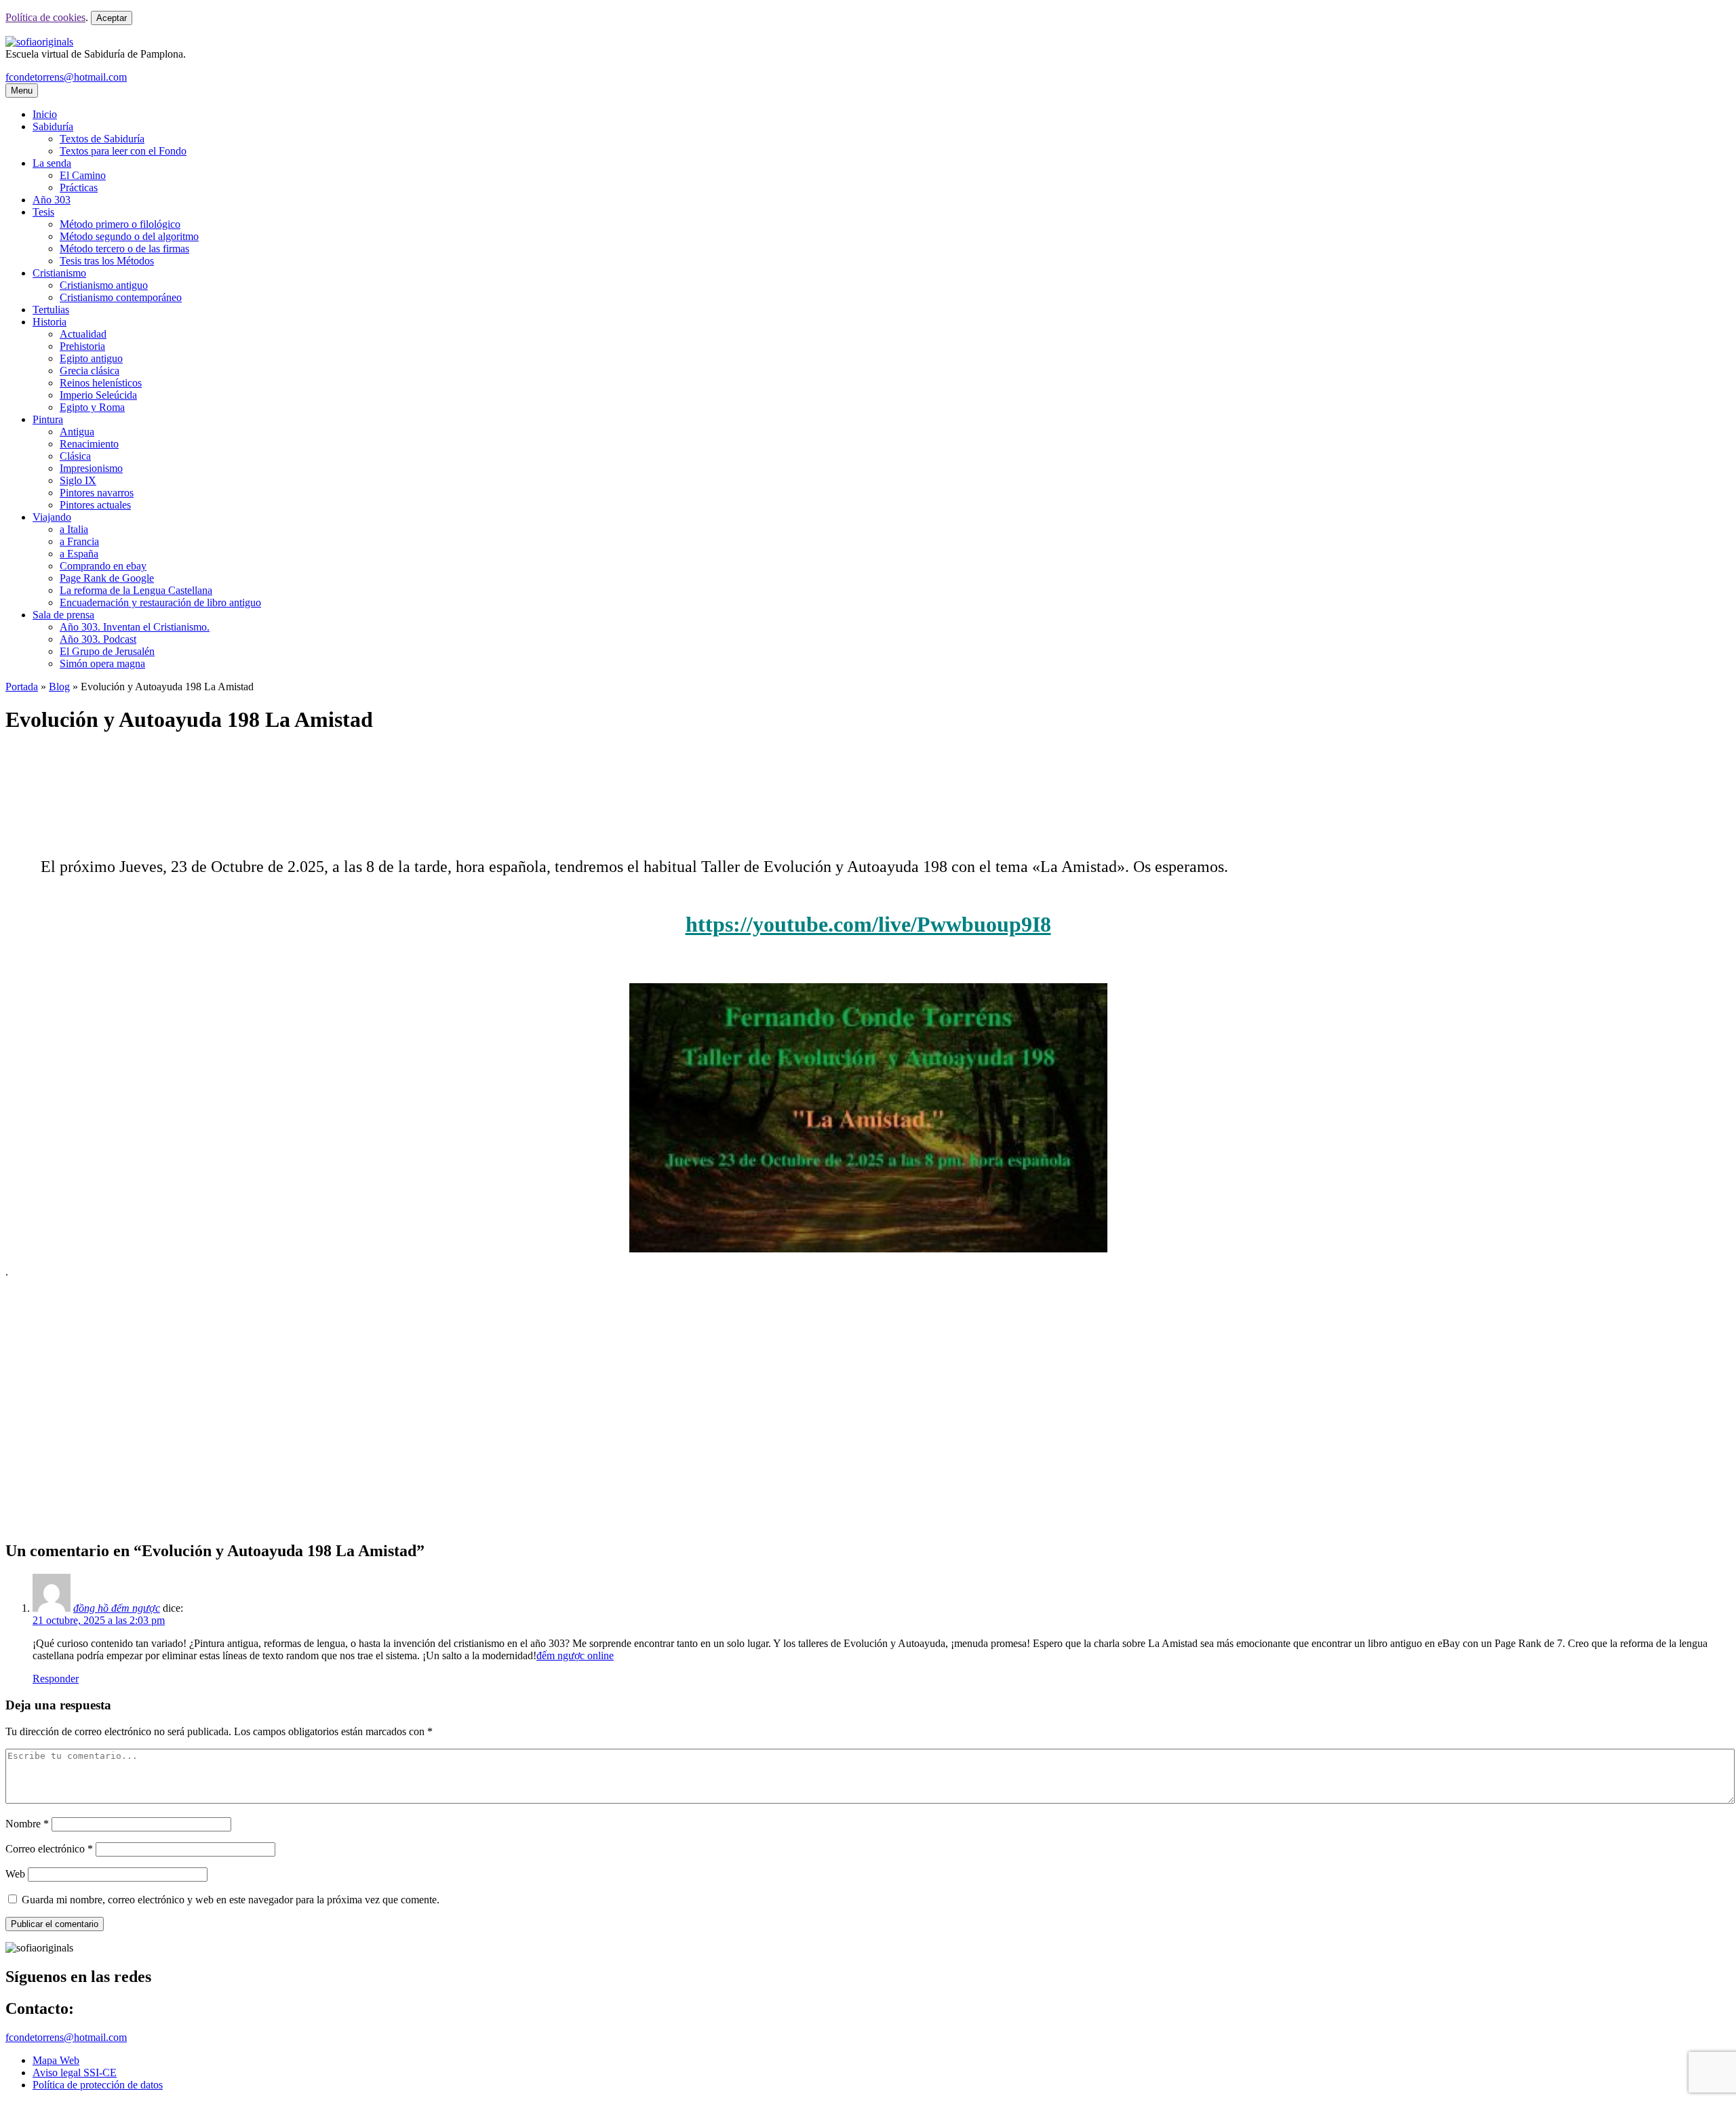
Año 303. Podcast (98, 639)
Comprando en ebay (103, 566)
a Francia (79, 541)
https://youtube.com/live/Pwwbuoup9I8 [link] (868, 924)
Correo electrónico (49, 1849)
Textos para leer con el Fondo (123, 151)
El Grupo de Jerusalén (107, 651)
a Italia (74, 529)
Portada (22, 687)
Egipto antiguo (91, 358)
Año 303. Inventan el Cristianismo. (135, 627)
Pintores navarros (97, 493)
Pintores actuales (95, 505)
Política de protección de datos (98, 2085)
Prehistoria (82, 346)
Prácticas (79, 187)
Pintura (48, 419)
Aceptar (112, 18)
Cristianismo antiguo (104, 285)
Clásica (75, 456)
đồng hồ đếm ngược (117, 1608)
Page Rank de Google (107, 578)
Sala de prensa (63, 615)
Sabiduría (53, 126)
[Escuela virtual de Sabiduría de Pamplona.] (39, 42)
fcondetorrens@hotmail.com (66, 77)
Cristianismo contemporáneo (121, 297)
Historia (50, 322)
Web (15, 1874)
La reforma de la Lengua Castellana (136, 590)
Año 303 (52, 200)
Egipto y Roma (92, 407)
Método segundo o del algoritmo (129, 236)
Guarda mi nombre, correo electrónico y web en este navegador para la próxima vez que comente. (231, 1900)
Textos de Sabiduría (102, 139)
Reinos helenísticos (101, 383)
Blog (59, 687)
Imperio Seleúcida (98, 395)
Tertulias (51, 310)
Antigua (77, 432)
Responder (56, 1679)
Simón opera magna (102, 663)
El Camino (83, 175)
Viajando (52, 517)
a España (79, 554)
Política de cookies (45, 17)
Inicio (45, 114)
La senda (52, 163)
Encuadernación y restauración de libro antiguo (160, 602)
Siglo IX (78, 480)
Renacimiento (89, 444)
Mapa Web (56, 2060)
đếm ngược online (575, 1655)
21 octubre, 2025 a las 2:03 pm (99, 1620)
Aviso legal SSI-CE (75, 2073)
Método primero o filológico (120, 224)
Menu (22, 91)
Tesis (43, 212)
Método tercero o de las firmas (124, 249)
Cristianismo (59, 273)
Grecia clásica (90, 371)
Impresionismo (91, 468)
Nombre (27, 1824)
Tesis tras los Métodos (107, 261)
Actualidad (83, 334)
